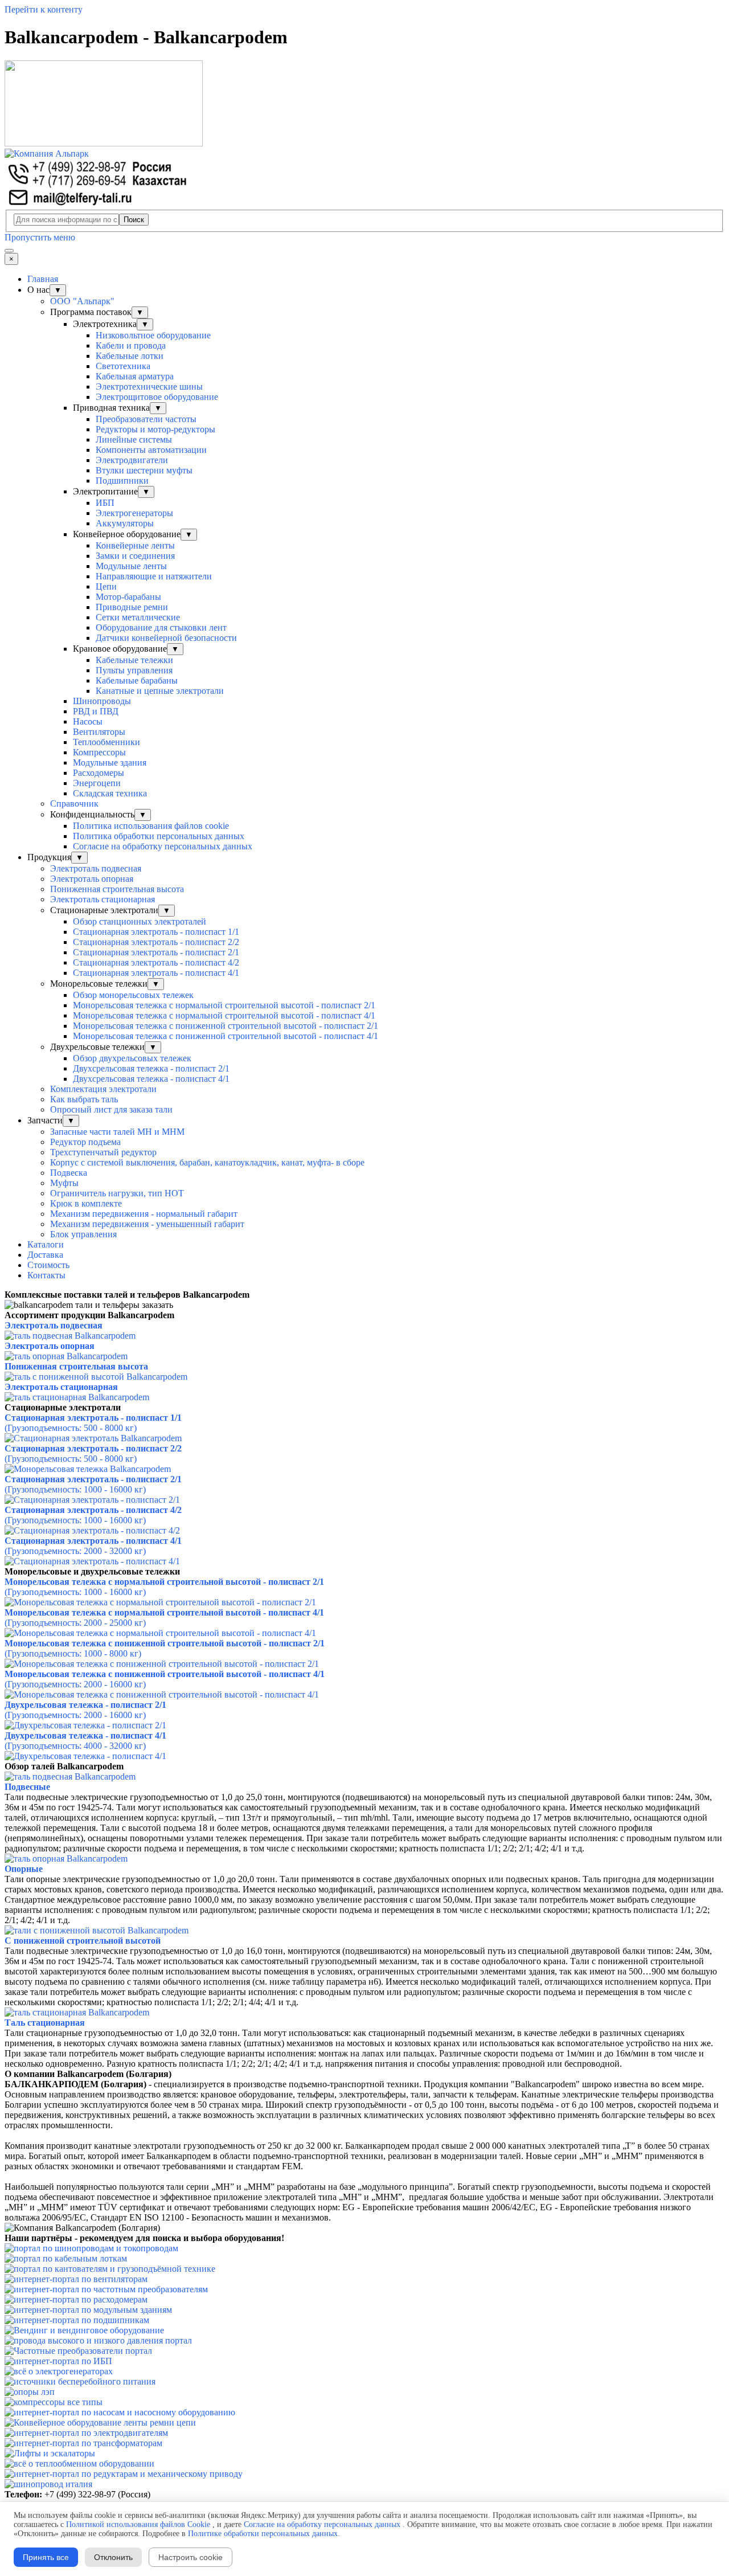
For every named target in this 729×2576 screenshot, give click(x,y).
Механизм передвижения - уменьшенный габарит (147, 1224)
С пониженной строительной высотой (83, 1941)
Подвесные (27, 1787)
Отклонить (113, 2557)
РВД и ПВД (96, 711)
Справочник (74, 804)
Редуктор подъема (85, 1142)
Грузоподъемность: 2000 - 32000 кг (75, 1551)
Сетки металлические (138, 617)
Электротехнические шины (149, 387)
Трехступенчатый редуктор (103, 1152)
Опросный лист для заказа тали (111, 1109)
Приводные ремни (132, 607)
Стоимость (48, 1265)
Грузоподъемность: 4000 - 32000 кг (75, 1746)
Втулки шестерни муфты (144, 470)
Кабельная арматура (135, 376)
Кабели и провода (131, 345)
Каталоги (46, 1244)
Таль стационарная (45, 2023)
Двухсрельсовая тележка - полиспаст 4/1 (151, 1079)
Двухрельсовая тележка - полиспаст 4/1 (85, 1735)
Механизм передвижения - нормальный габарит (144, 1214)
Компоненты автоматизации (151, 450)
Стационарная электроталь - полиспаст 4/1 (156, 973)
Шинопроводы (102, 701)
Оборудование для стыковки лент (161, 627)
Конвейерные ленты (135, 545)
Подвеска (69, 1173)
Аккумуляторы (125, 523)
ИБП (105, 503)
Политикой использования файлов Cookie (138, 2524)
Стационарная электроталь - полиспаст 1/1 (156, 932)
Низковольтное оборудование (153, 335)
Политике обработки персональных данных (263, 2534)
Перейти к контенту (44, 9)
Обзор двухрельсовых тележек (132, 1058)
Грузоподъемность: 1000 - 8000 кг (73, 1653)
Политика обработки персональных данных (159, 836)
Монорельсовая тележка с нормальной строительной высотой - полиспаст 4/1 (224, 1015)
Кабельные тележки (134, 660)
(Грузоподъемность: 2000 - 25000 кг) (75, 1623)
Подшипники (122, 481)
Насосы (88, 721)
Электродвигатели (132, 460)
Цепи (106, 586)
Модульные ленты (131, 566)
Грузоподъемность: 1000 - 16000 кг (75, 1489)
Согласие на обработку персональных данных (163, 846)
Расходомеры (99, 773)
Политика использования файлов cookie (151, 826)
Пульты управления (134, 670)
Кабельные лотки (130, 356)
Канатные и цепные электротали (160, 691)
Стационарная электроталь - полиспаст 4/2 (156, 962)
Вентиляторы (99, 732)
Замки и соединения (135, 556)
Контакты (46, 1275)
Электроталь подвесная (96, 868)
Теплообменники (107, 742)
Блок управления (83, 1234)
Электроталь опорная (92, 879)
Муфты (64, 1183)
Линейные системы (134, 439)
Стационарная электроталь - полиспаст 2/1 (156, 952)
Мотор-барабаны (128, 597)
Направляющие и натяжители (154, 576)
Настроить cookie (191, 2557)
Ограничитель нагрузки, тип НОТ (117, 1193)
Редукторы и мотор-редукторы (155, 429)
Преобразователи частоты (146, 419)
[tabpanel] (364, 1295)
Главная (43, 279)
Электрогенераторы (134, 513)
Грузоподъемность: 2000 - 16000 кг (75, 1684)
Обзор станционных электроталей (140, 921)
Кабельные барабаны (137, 680)
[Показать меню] (9, 251)
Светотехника (123, 366)
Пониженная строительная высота (117, 889)
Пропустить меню (40, 237)
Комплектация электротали (103, 1089)
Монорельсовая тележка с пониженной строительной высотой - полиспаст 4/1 (226, 1036)
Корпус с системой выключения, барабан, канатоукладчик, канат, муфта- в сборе (207, 1162)
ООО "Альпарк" (82, 301)
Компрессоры (99, 752)
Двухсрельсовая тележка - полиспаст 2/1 (151, 1068)
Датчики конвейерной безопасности (166, 638)
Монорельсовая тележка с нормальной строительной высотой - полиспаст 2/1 (224, 1005)
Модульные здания (110, 762)
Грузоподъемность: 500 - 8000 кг (71, 1428)
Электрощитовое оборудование (157, 397)
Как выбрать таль (84, 1099)
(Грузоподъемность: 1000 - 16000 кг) (75, 1592)
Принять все (46, 2557)
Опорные (24, 1869)
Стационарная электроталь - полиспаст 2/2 (156, 942)
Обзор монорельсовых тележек (133, 995)
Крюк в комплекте (86, 1203)
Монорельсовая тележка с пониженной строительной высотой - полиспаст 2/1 (226, 1026)
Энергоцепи (97, 783)
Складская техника (110, 793)
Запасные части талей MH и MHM (117, 1132)
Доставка (45, 1255)
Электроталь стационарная (103, 899)
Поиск (134, 220)
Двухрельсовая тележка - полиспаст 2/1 (85, 1705)
